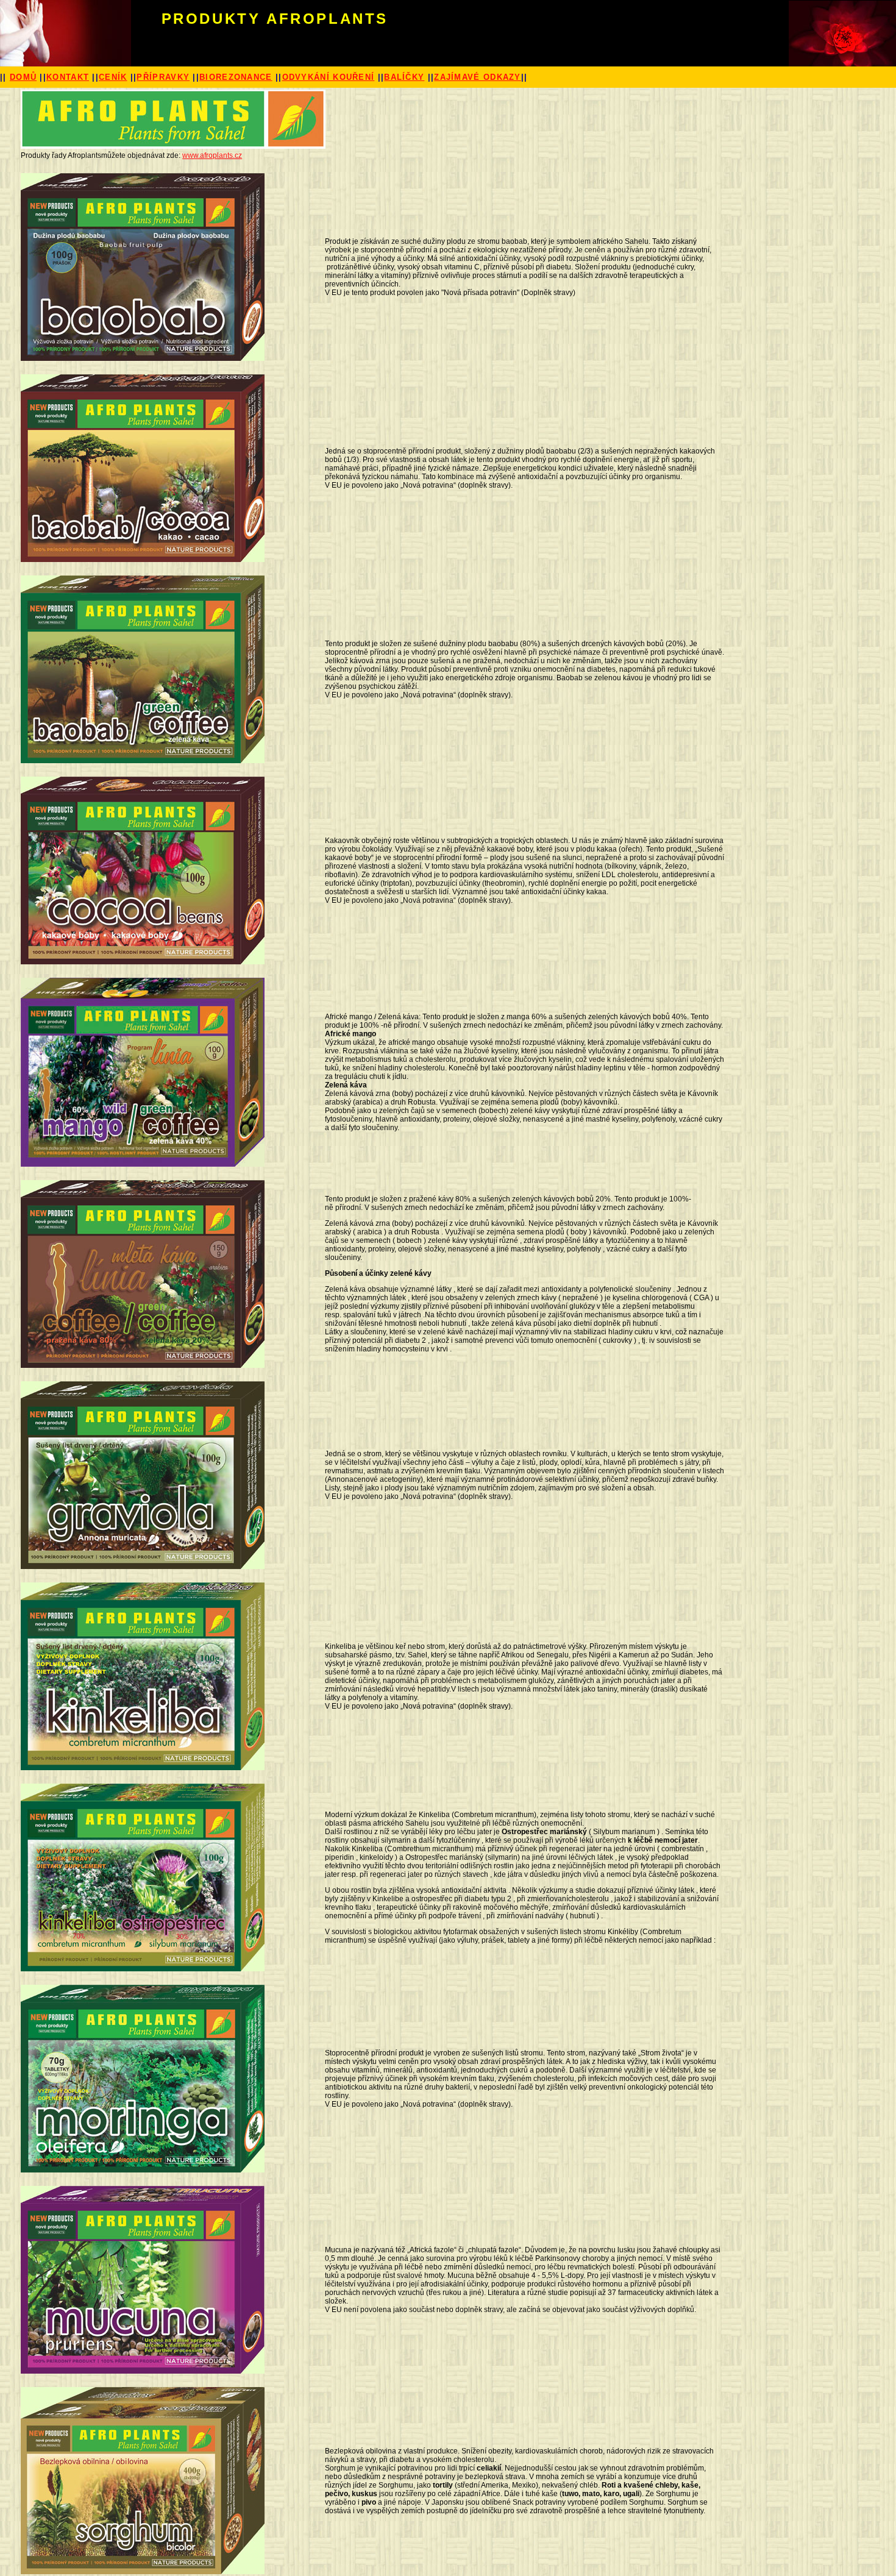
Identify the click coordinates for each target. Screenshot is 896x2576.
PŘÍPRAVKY (163, 77)
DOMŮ (23, 77)
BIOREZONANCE (236, 77)
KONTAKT (68, 77)
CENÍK (113, 77)
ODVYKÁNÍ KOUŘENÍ (329, 77)
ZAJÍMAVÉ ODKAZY (478, 77)
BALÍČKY (404, 77)
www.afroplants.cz (212, 155)
